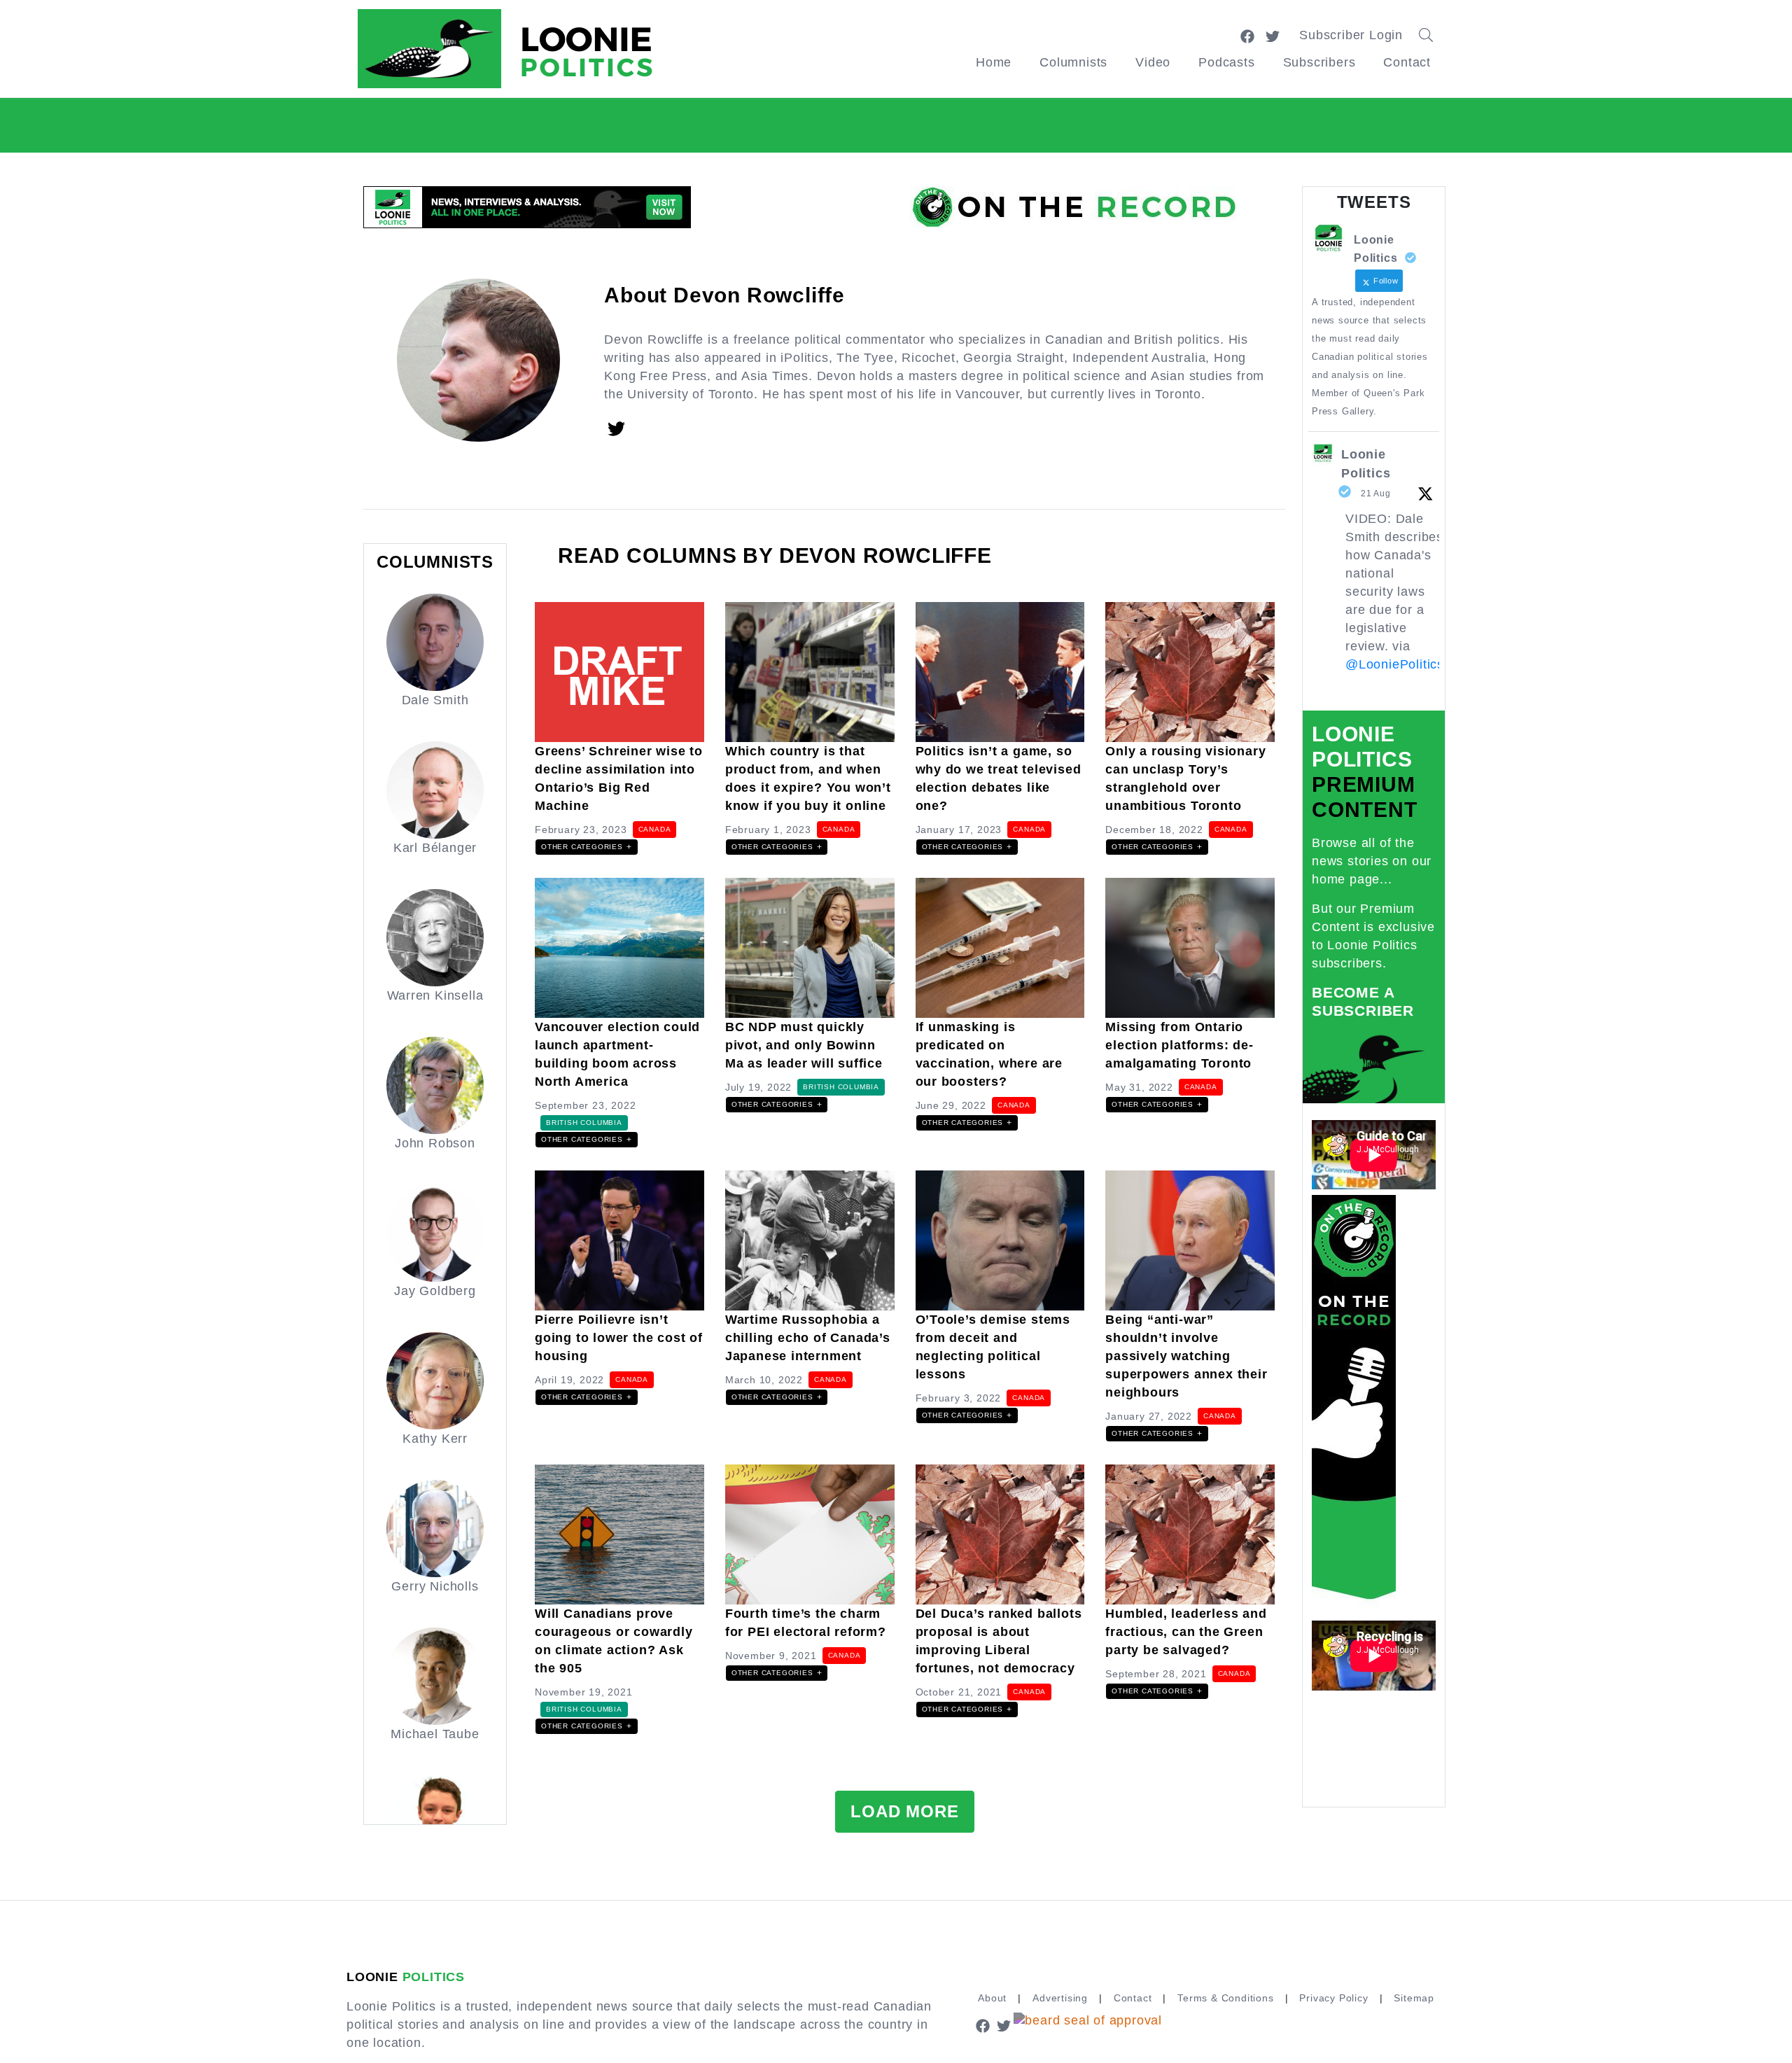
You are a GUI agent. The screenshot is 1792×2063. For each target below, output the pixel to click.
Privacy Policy (1333, 1998)
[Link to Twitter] (1273, 35)
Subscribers (1319, 62)
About (992, 1998)
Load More (904, 1811)
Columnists (1073, 62)
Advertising (1060, 1998)
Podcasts (1226, 62)
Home (994, 62)
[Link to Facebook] (1247, 35)
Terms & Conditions (1225, 1998)
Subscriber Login (1351, 35)
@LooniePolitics (1395, 664)
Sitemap (1414, 1998)
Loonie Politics (1366, 464)
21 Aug (1376, 494)
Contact (1407, 62)
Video (1153, 62)
